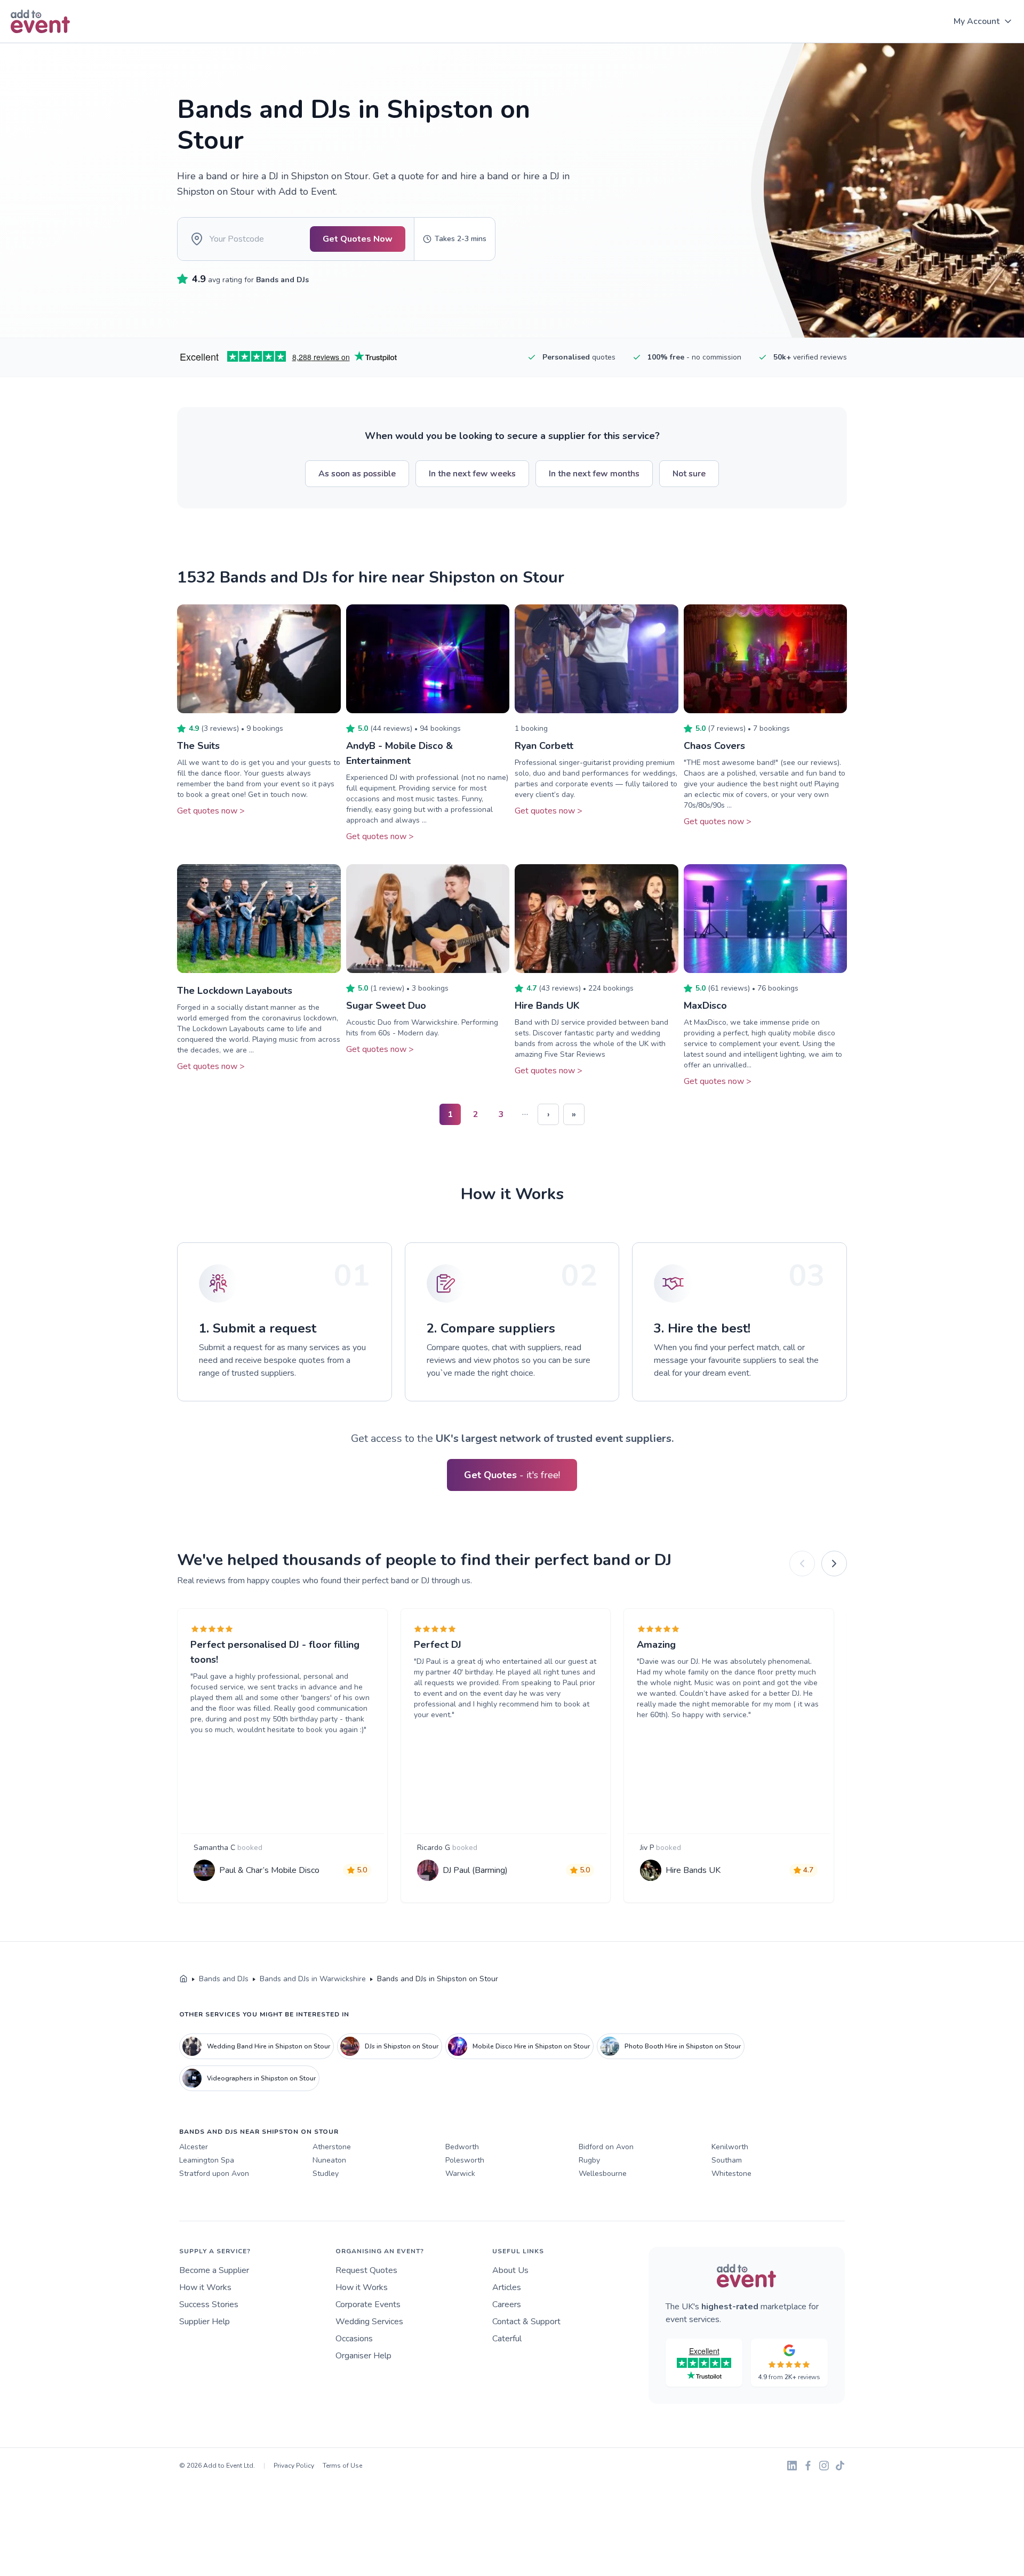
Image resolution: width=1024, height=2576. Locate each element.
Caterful (507, 2339)
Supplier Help (205, 2322)
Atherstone (332, 2147)
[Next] (834, 1564)
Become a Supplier (214, 2270)
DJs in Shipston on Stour (402, 2046)
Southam (727, 2160)
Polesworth (465, 2160)
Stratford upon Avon (214, 2174)
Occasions (354, 2339)
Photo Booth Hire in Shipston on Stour (683, 2046)
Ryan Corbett (544, 746)
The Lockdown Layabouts (235, 991)
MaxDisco (705, 1006)
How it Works (205, 2287)
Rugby (589, 2160)
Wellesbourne (603, 2174)
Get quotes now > (211, 811)
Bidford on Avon (606, 2147)
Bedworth (462, 2147)
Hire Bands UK (547, 1006)
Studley (326, 2174)
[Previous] (802, 1564)
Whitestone (731, 2174)
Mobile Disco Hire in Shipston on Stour (531, 2046)
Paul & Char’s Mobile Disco (269, 1870)
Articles (507, 2287)
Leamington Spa (207, 2160)
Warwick (460, 2174)
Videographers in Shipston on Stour (261, 2078)
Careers (507, 2304)
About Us (510, 2270)
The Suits (198, 746)
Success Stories (209, 2304)
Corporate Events (368, 2304)
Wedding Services (369, 2322)
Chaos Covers (714, 746)
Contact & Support (526, 2322)
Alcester (194, 2147)
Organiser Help (363, 2356)
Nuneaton (329, 2160)
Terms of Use (342, 2466)
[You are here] (183, 1979)
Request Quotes (366, 2270)
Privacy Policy (294, 2466)
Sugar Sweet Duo (386, 1006)
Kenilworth (730, 2147)
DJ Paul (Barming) (475, 1870)
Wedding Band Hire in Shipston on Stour (269, 2046)
